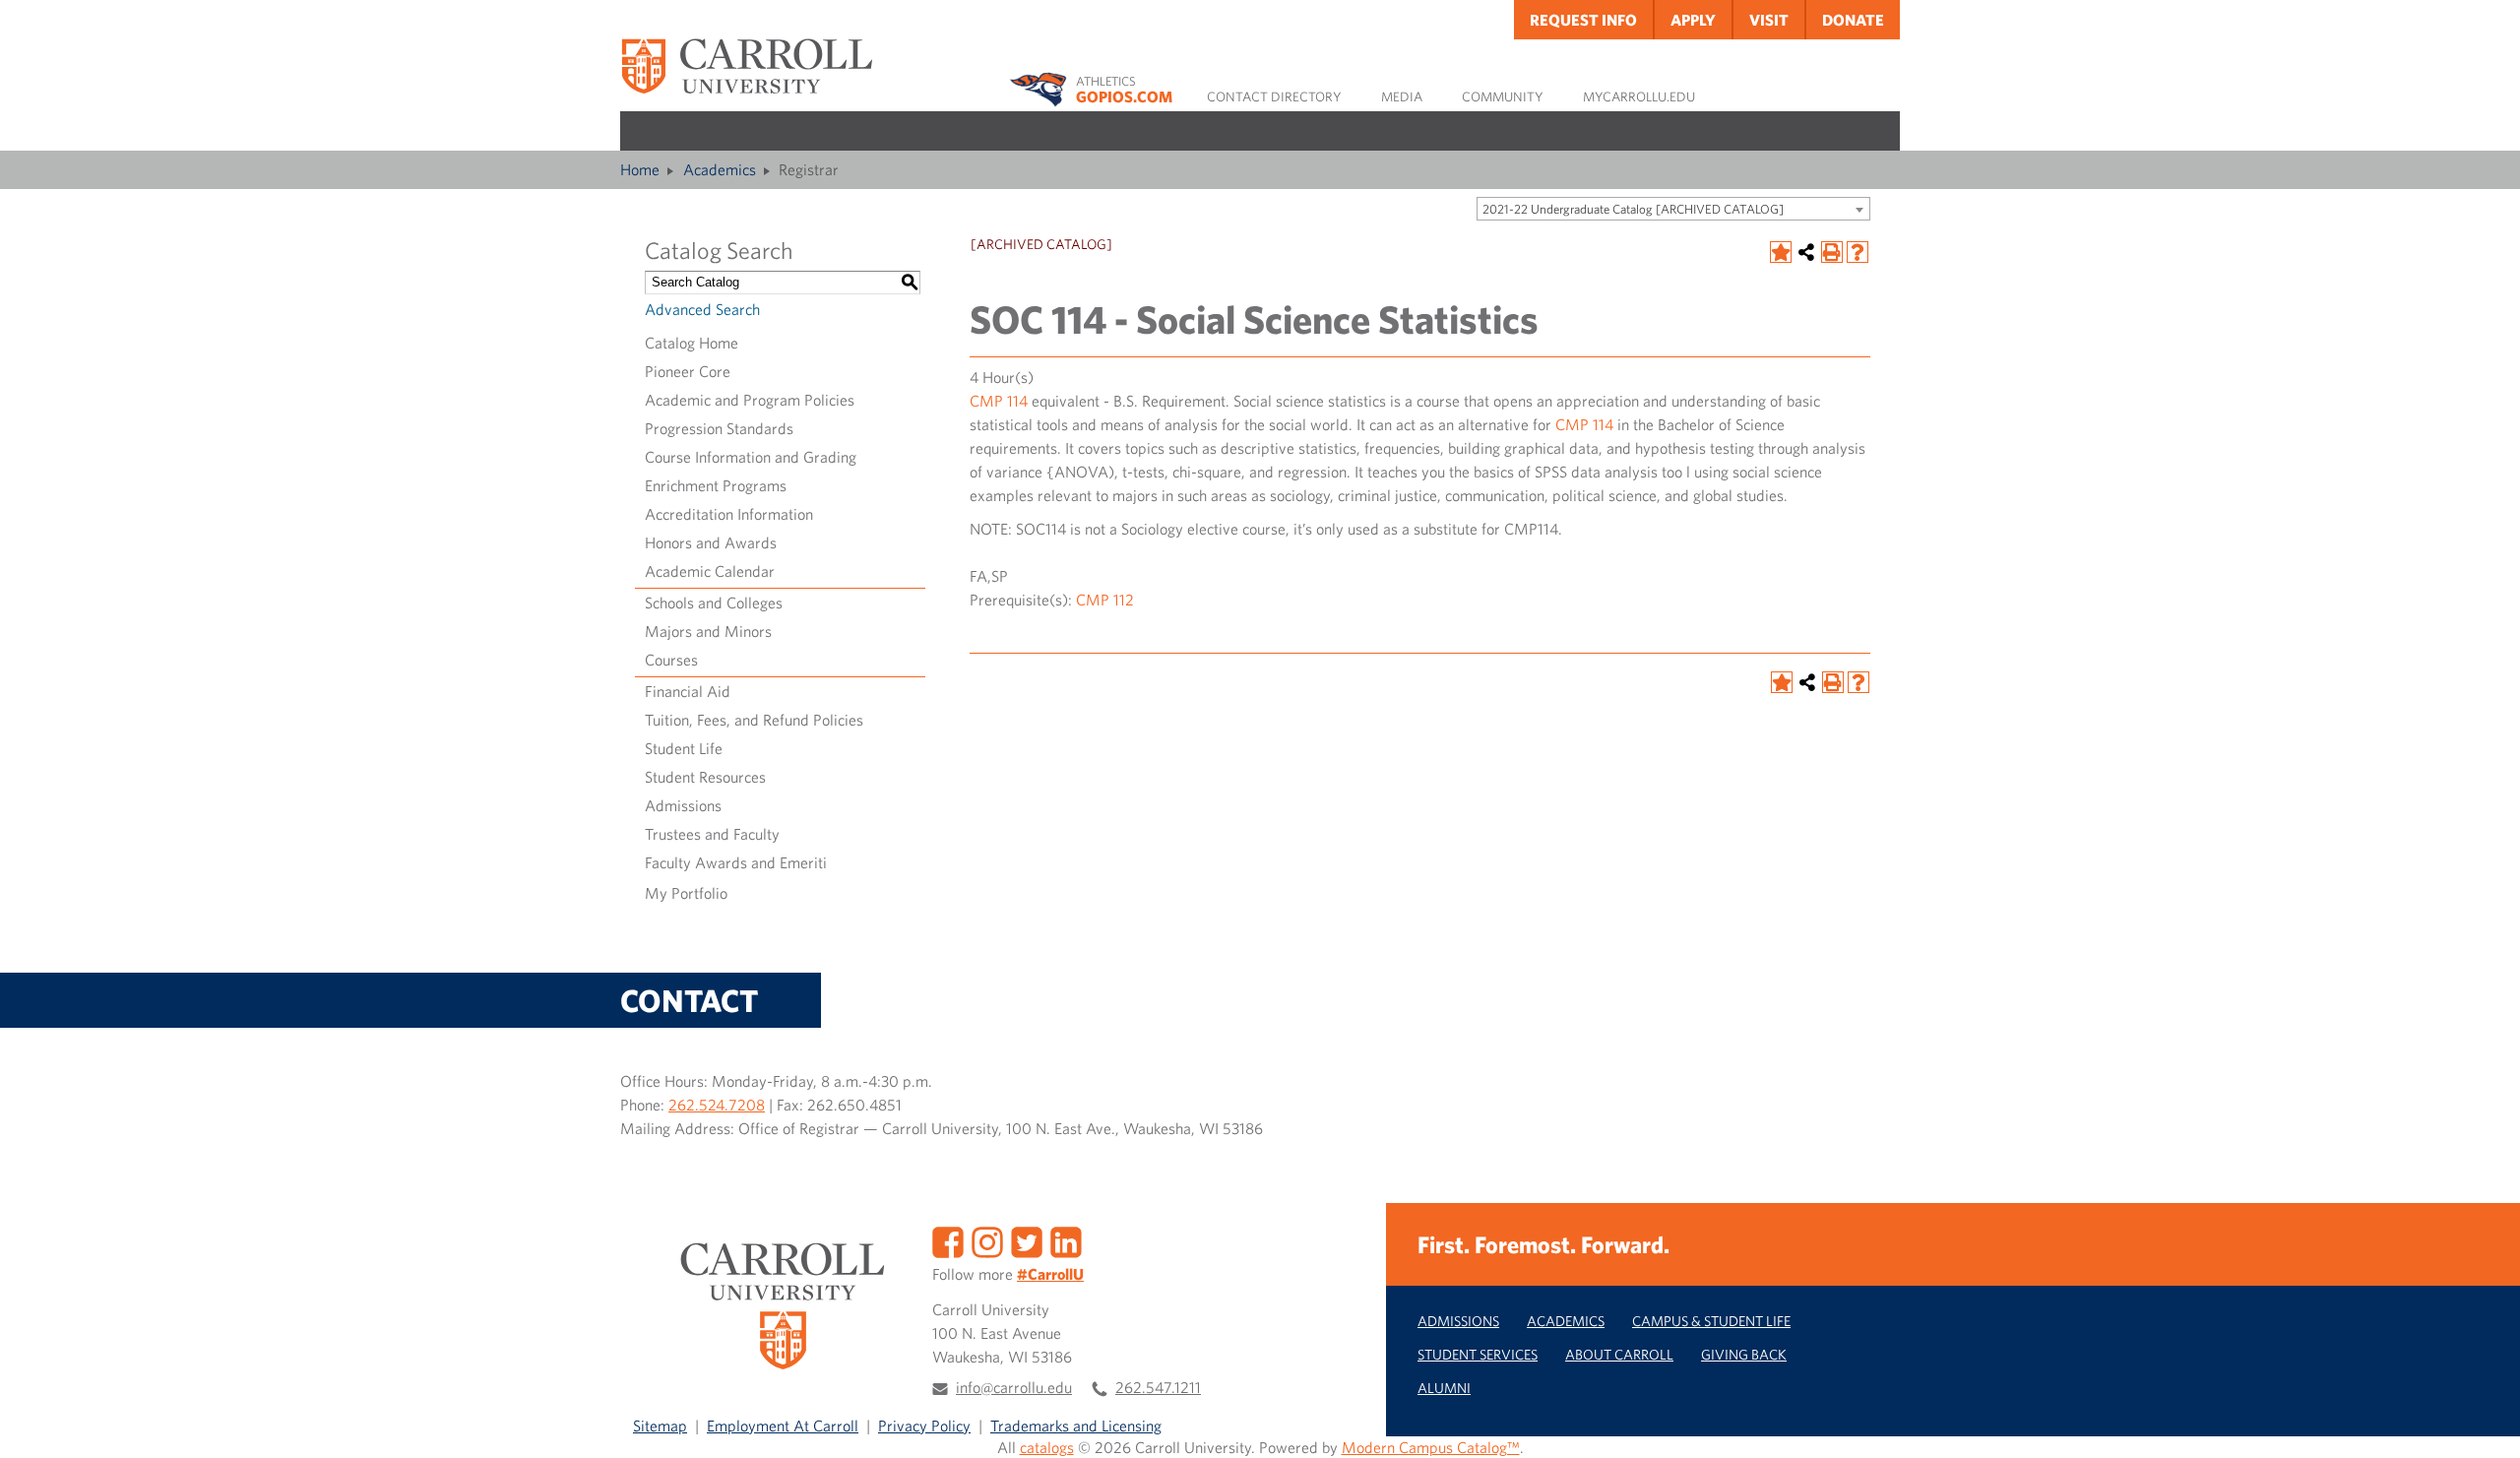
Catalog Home (692, 343)
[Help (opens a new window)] (1858, 252)
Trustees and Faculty (712, 834)
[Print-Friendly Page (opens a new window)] (1832, 252)
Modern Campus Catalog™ (1431, 1447)
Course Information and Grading (751, 457)
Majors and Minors (708, 631)
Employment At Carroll (783, 1426)
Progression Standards (719, 428)
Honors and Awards (711, 542)
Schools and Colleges (714, 602)
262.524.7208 (717, 1105)
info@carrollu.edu (1014, 1387)
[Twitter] (1027, 1240)
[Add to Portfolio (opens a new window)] (1781, 252)
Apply (1693, 20)
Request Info (1583, 20)
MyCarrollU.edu (1639, 96)
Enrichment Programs (716, 485)
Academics (720, 169)
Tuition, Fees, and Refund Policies (754, 720)
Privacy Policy (924, 1426)
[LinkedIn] (1066, 1240)
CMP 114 (999, 401)
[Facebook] (948, 1240)
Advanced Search (702, 309)
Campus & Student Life (1711, 1321)
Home (640, 169)
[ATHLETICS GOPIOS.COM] (1042, 86)
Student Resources (705, 777)
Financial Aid (688, 691)
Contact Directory (1274, 96)
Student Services (1478, 1354)
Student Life (684, 748)
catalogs (1047, 1447)
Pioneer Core (688, 371)
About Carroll (1619, 1354)
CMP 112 (1105, 600)
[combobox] (1673, 209)
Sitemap (660, 1426)
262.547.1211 (1158, 1387)
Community (1503, 96)
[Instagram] (987, 1240)
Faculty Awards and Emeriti (736, 862)
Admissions (683, 805)
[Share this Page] (1806, 252)
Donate (1853, 20)
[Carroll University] (746, 65)
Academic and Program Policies (750, 400)
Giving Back (1744, 1354)
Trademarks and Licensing (1076, 1426)
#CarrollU (1050, 1274)
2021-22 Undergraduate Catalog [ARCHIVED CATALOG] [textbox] (1633, 209)
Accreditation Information (729, 514)
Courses (671, 660)
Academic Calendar (710, 571)
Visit (1769, 20)
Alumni (1444, 1388)
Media (1402, 96)
